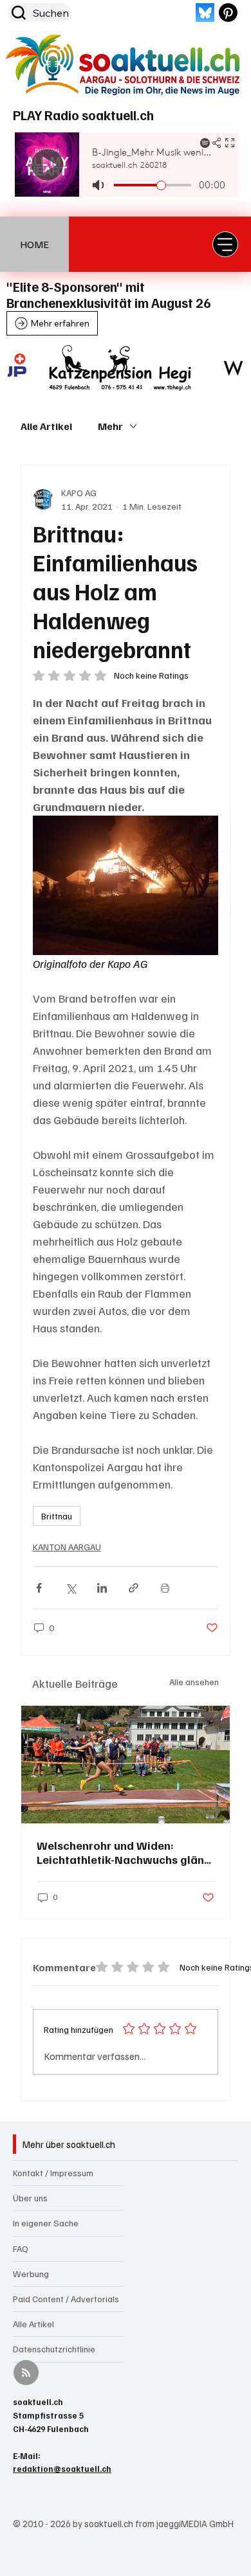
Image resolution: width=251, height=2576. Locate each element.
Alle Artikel (46, 426)
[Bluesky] (205, 13)
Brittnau (57, 1516)
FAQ (21, 2249)
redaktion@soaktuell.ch (62, 2469)
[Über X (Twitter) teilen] (70, 1588)
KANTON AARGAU (67, 1547)
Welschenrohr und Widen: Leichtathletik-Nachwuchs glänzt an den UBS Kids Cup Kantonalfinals (126, 1852)
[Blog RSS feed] (26, 2373)
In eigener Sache (46, 2223)
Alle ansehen (194, 1682)
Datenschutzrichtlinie (54, 2349)
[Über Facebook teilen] (39, 1588)
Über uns (30, 2198)
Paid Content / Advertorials (66, 2299)
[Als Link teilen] (134, 1588)
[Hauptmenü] (225, 244)
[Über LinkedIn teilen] (102, 1588)
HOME (34, 244)
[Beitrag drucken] (165, 1588)
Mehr (110, 426)
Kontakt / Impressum (53, 2173)
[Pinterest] (228, 13)
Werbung (31, 2274)
